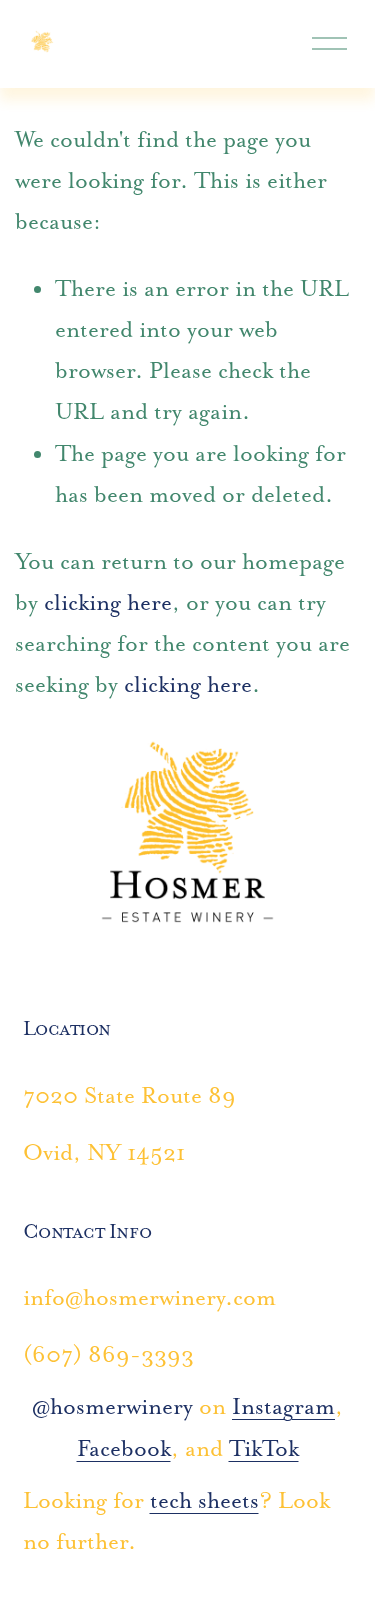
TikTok (264, 1448)
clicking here (108, 602)
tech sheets (204, 1500)
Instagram (283, 1406)
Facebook (124, 1448)
